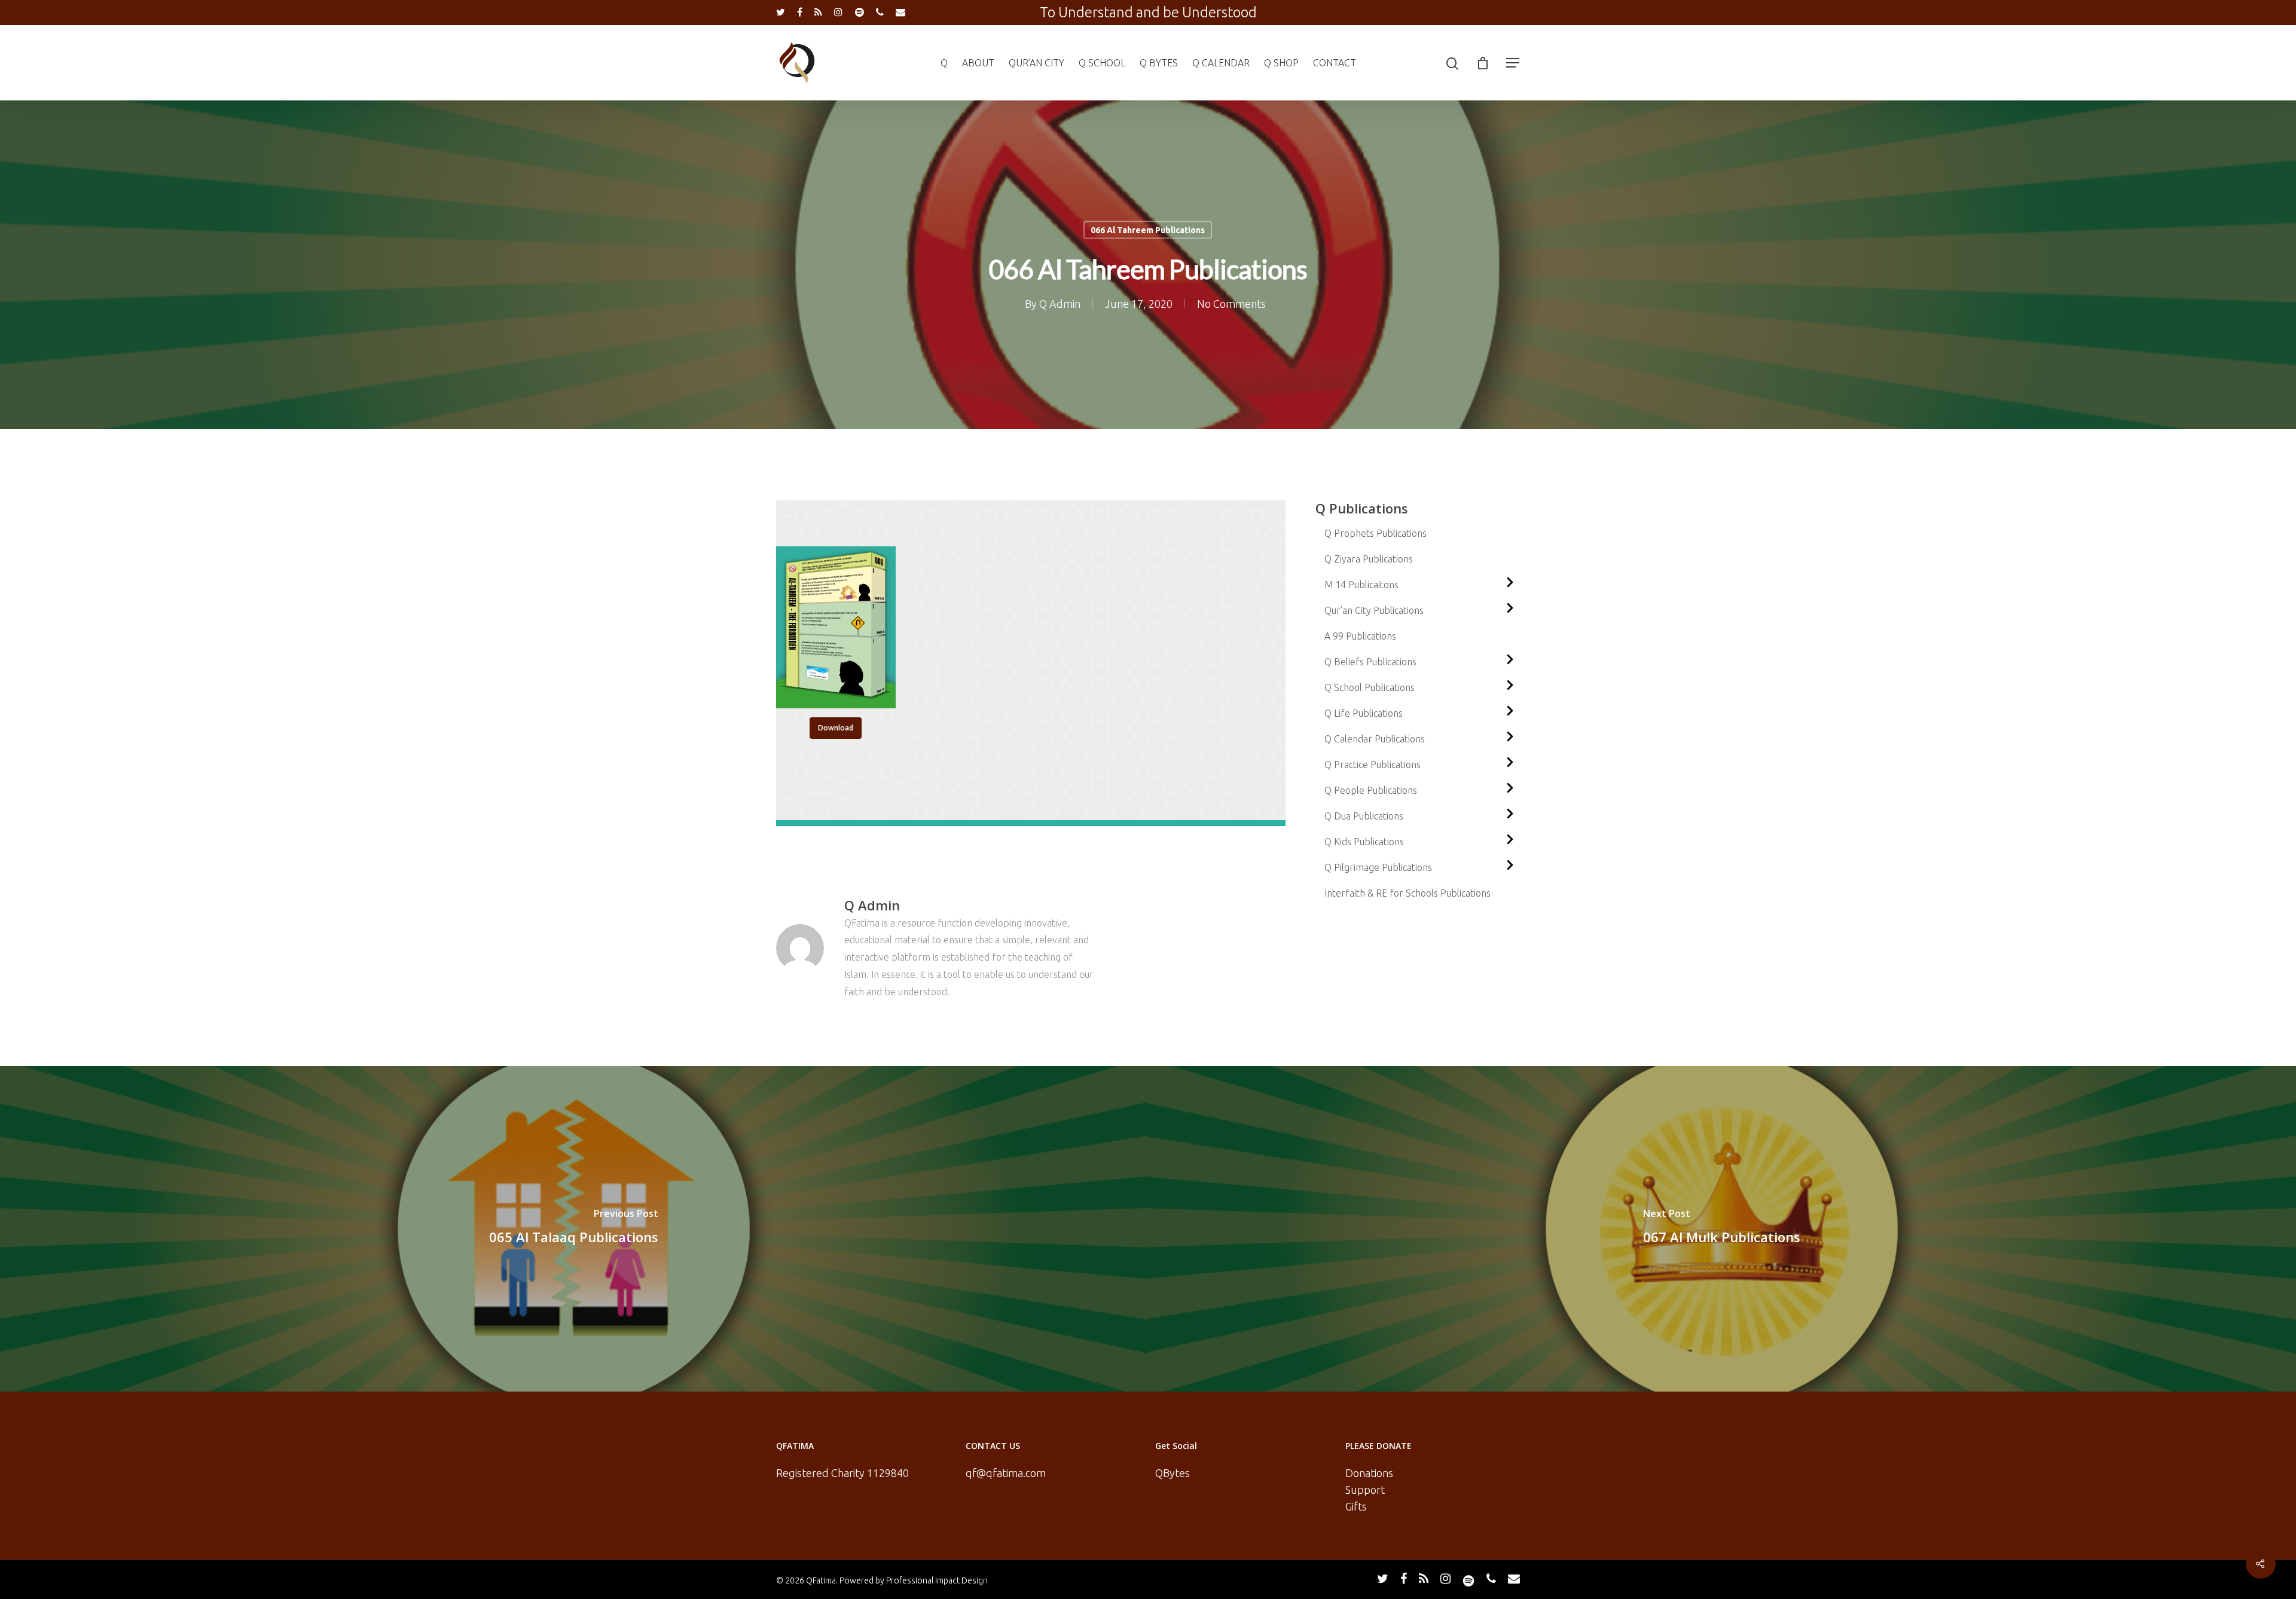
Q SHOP (1281, 63)
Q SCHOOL (1102, 63)
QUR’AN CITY (1036, 63)
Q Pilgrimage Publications (1378, 867)
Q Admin (1060, 304)
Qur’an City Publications (1374, 610)
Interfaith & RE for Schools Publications (1407, 893)
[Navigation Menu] (1513, 63)
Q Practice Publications (1373, 765)
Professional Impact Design (937, 1580)
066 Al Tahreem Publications (1148, 230)
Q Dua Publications (1364, 816)
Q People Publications (1371, 790)
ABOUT (978, 63)
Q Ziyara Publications (1369, 559)
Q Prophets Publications (1376, 533)
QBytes (1173, 1473)
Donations (1369, 1473)
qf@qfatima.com (1006, 1473)
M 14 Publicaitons (1361, 585)
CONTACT (1335, 63)
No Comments (1231, 304)
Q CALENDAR (1221, 63)
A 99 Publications (1360, 636)
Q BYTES (1159, 63)
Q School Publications (1370, 687)
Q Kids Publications (1364, 842)
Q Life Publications (1364, 713)
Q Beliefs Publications (1370, 662)
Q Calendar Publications (1375, 739)
